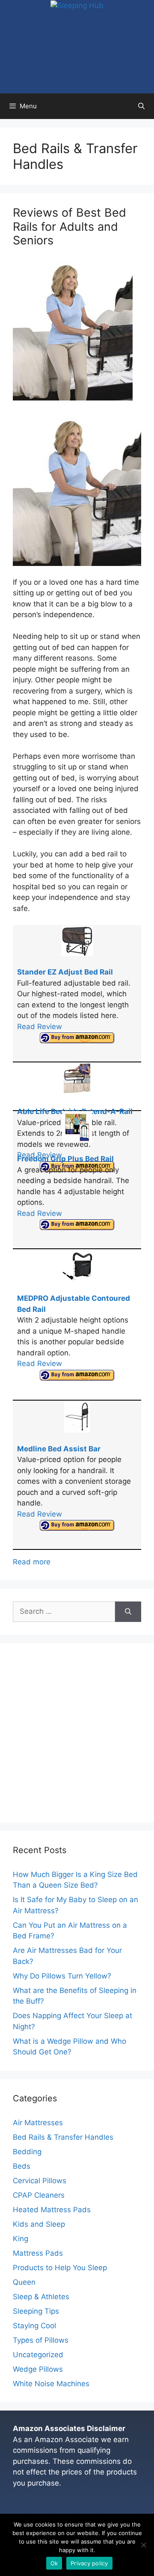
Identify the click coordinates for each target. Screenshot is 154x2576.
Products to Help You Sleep (60, 2268)
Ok (54, 2563)
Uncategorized (38, 2355)
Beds (22, 2166)
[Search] (128, 1612)
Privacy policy (89, 2563)
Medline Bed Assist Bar (59, 1449)
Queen (24, 2282)
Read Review (40, 1027)
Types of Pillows (41, 2340)
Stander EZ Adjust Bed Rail (65, 972)
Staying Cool (34, 2326)
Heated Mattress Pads (52, 2210)
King (21, 2239)
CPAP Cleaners (39, 2195)
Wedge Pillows (38, 2369)
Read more (32, 1562)
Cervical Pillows (40, 2181)
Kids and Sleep (39, 2224)
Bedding (27, 2152)
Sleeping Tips (36, 2311)
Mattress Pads (38, 2253)
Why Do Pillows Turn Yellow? (62, 1976)
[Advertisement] (77, 1733)
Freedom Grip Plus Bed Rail (65, 1159)
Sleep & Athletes (41, 2297)
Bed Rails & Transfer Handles (63, 2137)
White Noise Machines (51, 2384)
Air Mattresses (38, 2123)
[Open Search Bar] (141, 106)
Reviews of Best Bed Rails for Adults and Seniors (70, 226)
